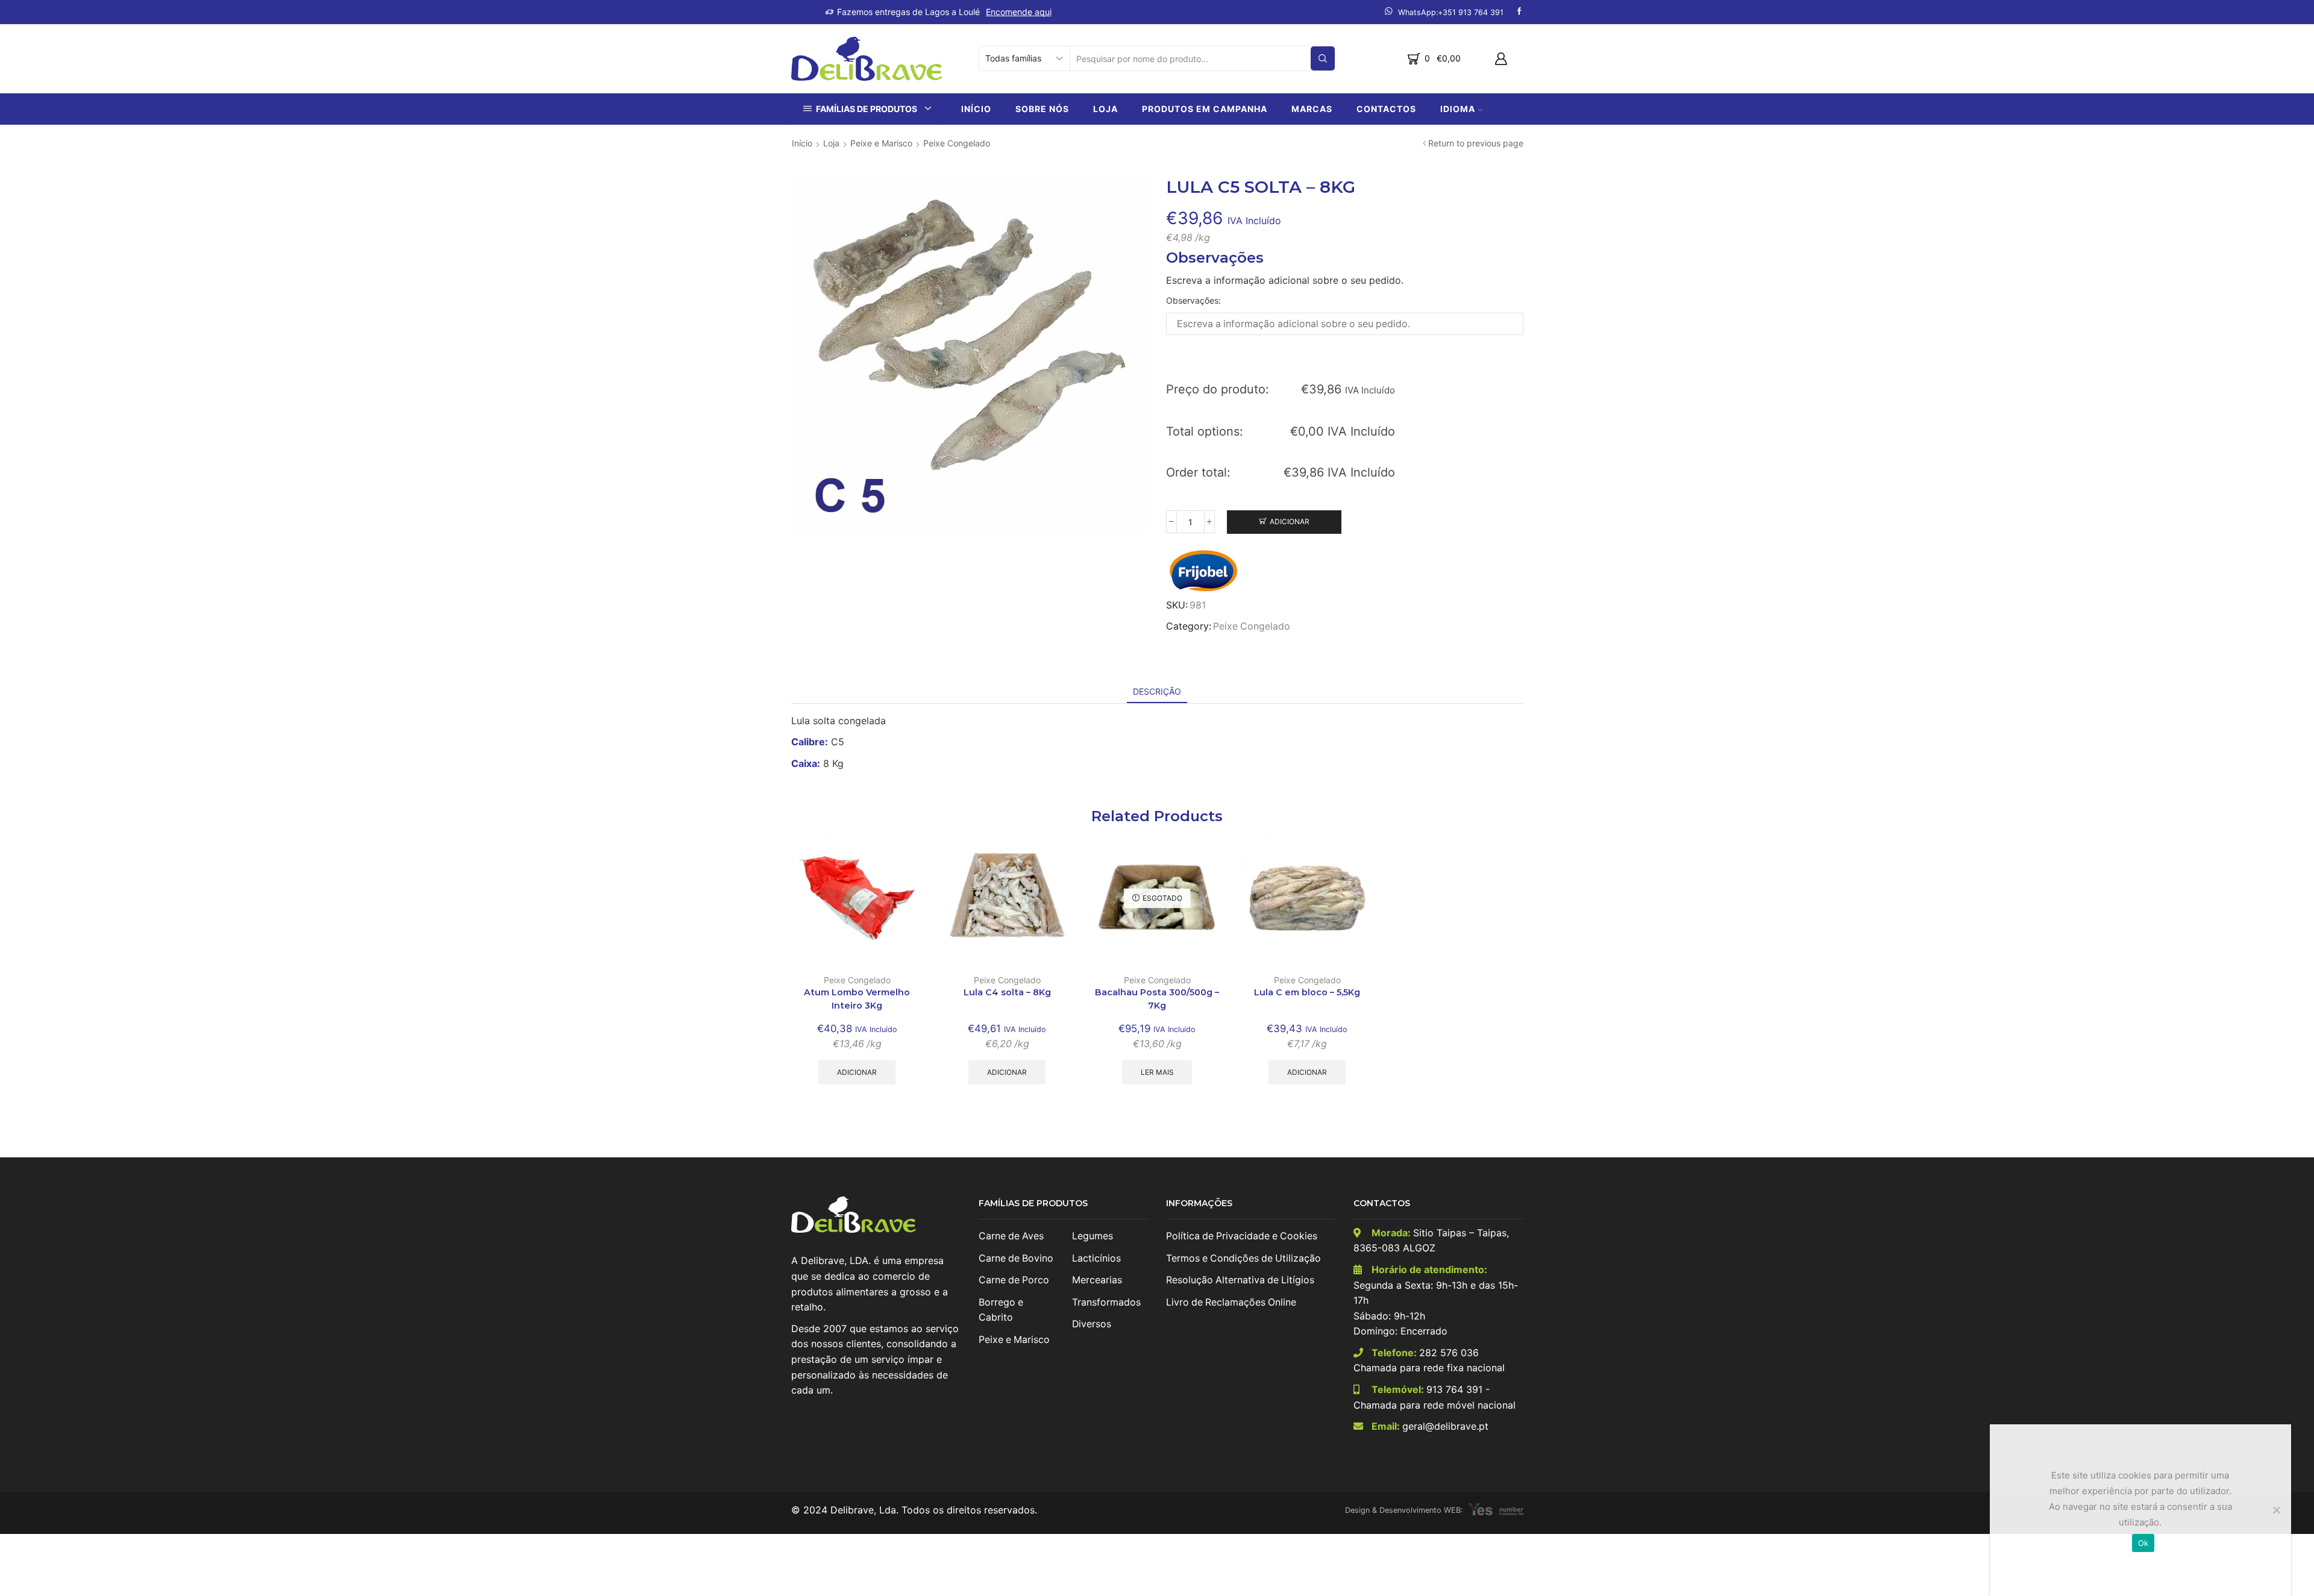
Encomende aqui (1019, 12)
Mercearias (1097, 1280)
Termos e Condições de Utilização (1243, 1258)
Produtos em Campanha (1205, 109)
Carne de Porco (1014, 1280)
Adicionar (1290, 521)
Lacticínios (1096, 1258)
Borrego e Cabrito (1001, 1310)
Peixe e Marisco (881, 143)
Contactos (1386, 109)
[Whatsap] (1444, 12)
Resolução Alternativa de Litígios (1240, 1280)
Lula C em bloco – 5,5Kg (1307, 992)
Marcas (1312, 109)
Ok (2143, 1543)
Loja (1105, 109)
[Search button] (1323, 58)
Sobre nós (1042, 109)
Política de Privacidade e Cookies (1242, 1236)
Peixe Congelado (957, 143)
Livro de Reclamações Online (1231, 1302)
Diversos (1092, 1324)
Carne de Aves (1011, 1236)
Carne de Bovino (1016, 1258)
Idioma (1458, 109)
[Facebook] (1519, 12)
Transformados (1106, 1302)
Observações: (1193, 300)
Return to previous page (1476, 143)
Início (976, 109)
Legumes (1093, 1236)
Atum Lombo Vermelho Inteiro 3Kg (857, 999)
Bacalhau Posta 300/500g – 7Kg (1157, 999)
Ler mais (1157, 1072)
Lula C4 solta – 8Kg (1007, 992)
